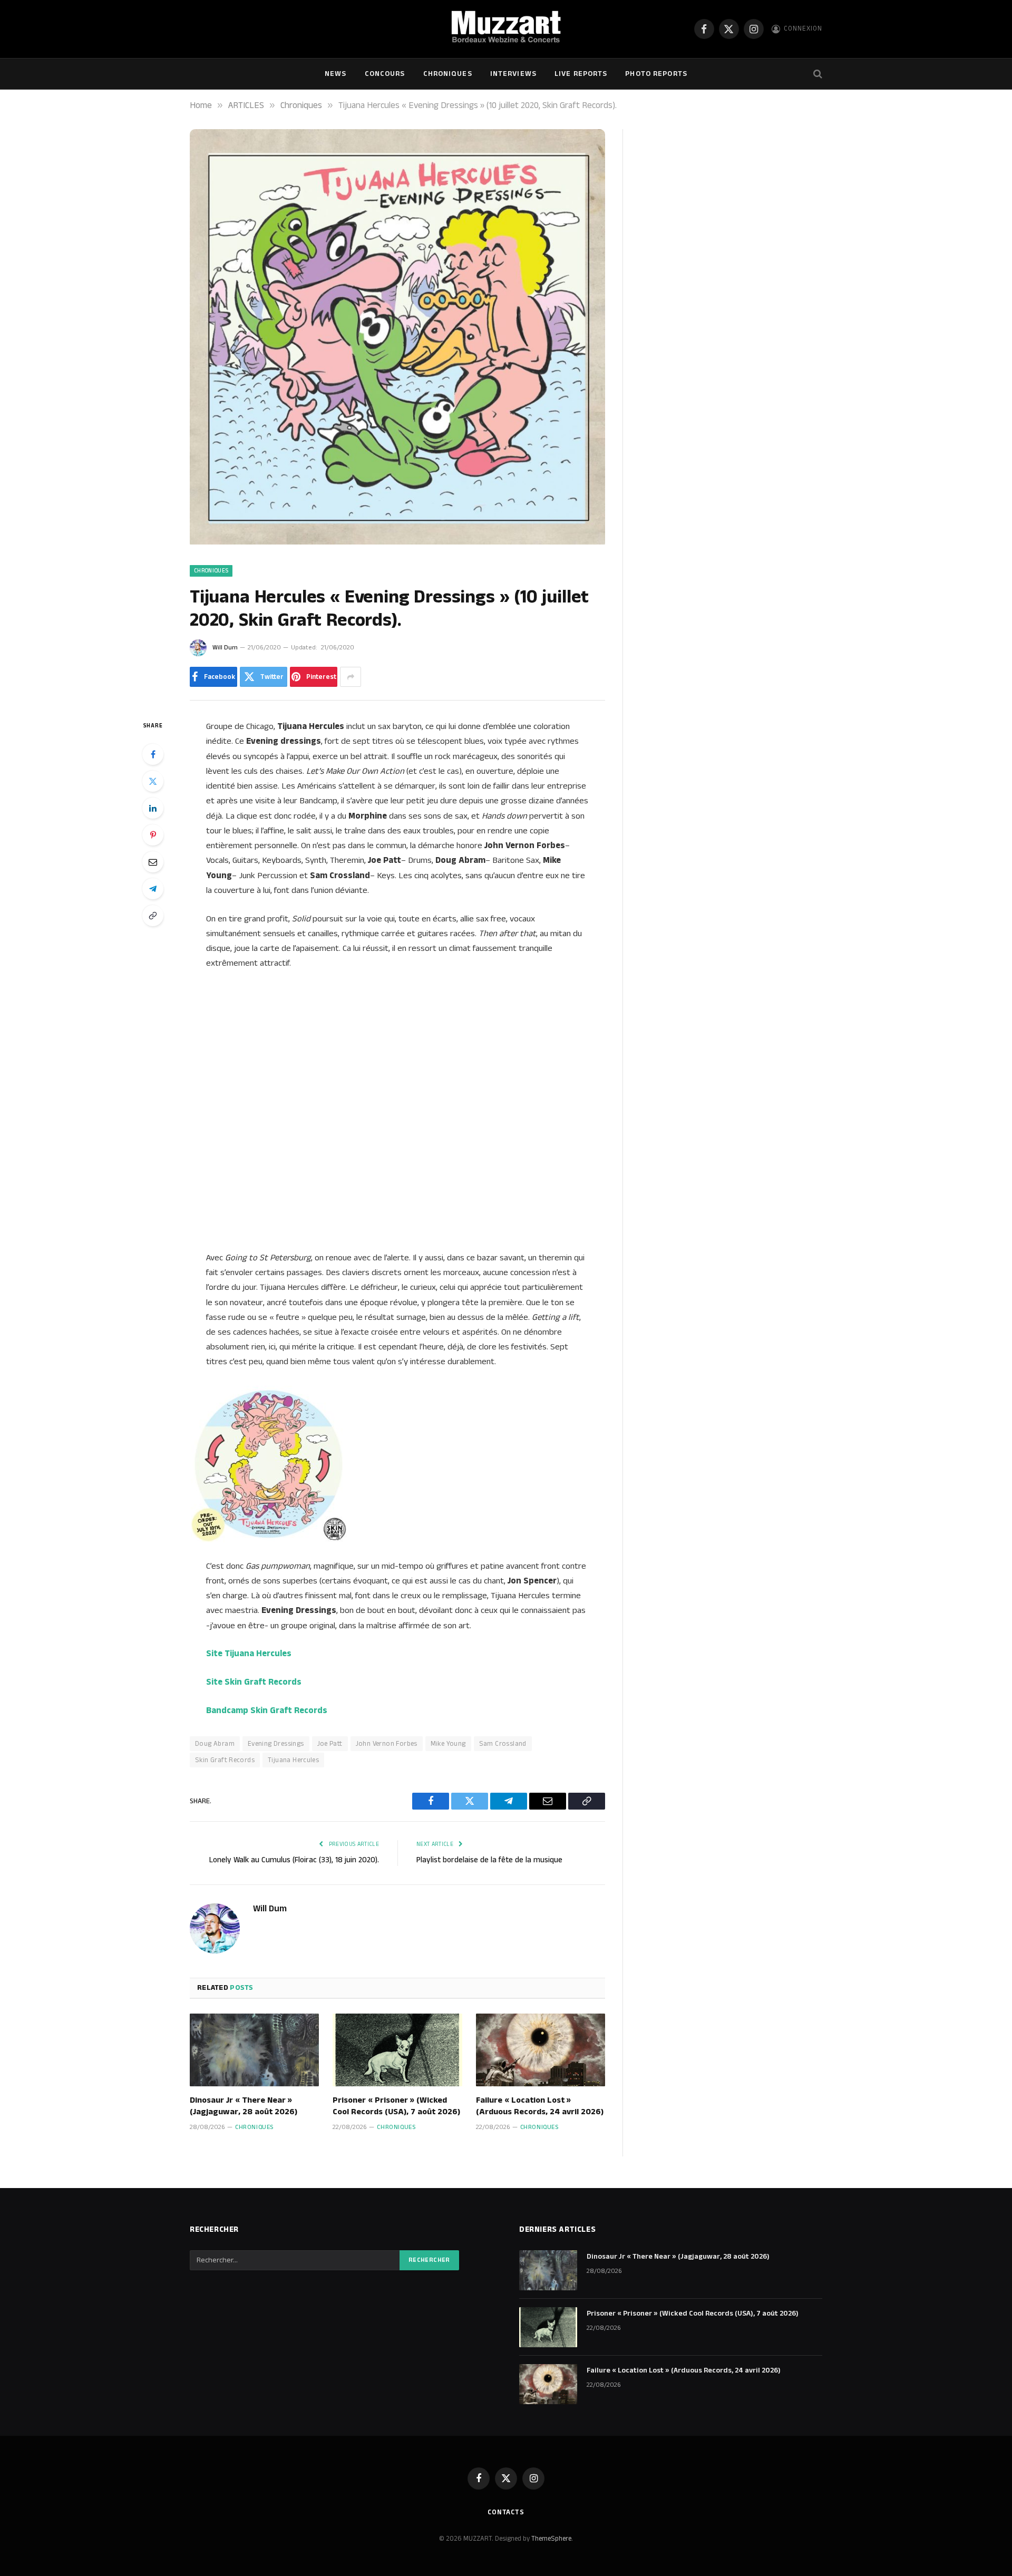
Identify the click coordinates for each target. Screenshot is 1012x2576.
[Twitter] (153, 781)
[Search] (817, 74)
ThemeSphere (551, 2539)
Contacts (506, 2512)
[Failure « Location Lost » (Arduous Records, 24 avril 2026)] (541, 2050)
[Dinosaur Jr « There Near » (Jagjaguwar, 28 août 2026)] (254, 2050)
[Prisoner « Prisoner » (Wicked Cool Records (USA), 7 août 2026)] (397, 2050)
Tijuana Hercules (293, 1760)
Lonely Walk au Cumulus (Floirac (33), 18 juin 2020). (294, 1860)
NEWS (335, 74)
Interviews (513, 74)
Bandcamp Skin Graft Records (267, 1710)
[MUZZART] (506, 29)
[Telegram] (153, 889)
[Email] (153, 862)
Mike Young (448, 1744)
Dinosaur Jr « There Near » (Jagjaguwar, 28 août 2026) (244, 2106)
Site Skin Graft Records (254, 1682)
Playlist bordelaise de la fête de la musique (489, 1860)
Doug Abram (215, 1744)
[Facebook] (153, 754)
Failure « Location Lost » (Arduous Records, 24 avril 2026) (540, 2106)
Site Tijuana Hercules (249, 1654)
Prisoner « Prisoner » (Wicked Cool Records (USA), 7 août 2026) (396, 2106)
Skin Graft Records (225, 1760)
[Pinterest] (153, 835)
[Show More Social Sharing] (351, 677)
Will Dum (225, 648)
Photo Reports (656, 74)
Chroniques (448, 74)
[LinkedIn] (153, 808)
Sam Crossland (503, 1744)
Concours (385, 74)
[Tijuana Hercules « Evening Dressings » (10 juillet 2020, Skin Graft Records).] (397, 542)
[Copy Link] (153, 916)
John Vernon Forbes (387, 1744)
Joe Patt (330, 1744)
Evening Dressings (276, 1744)
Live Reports (581, 74)
